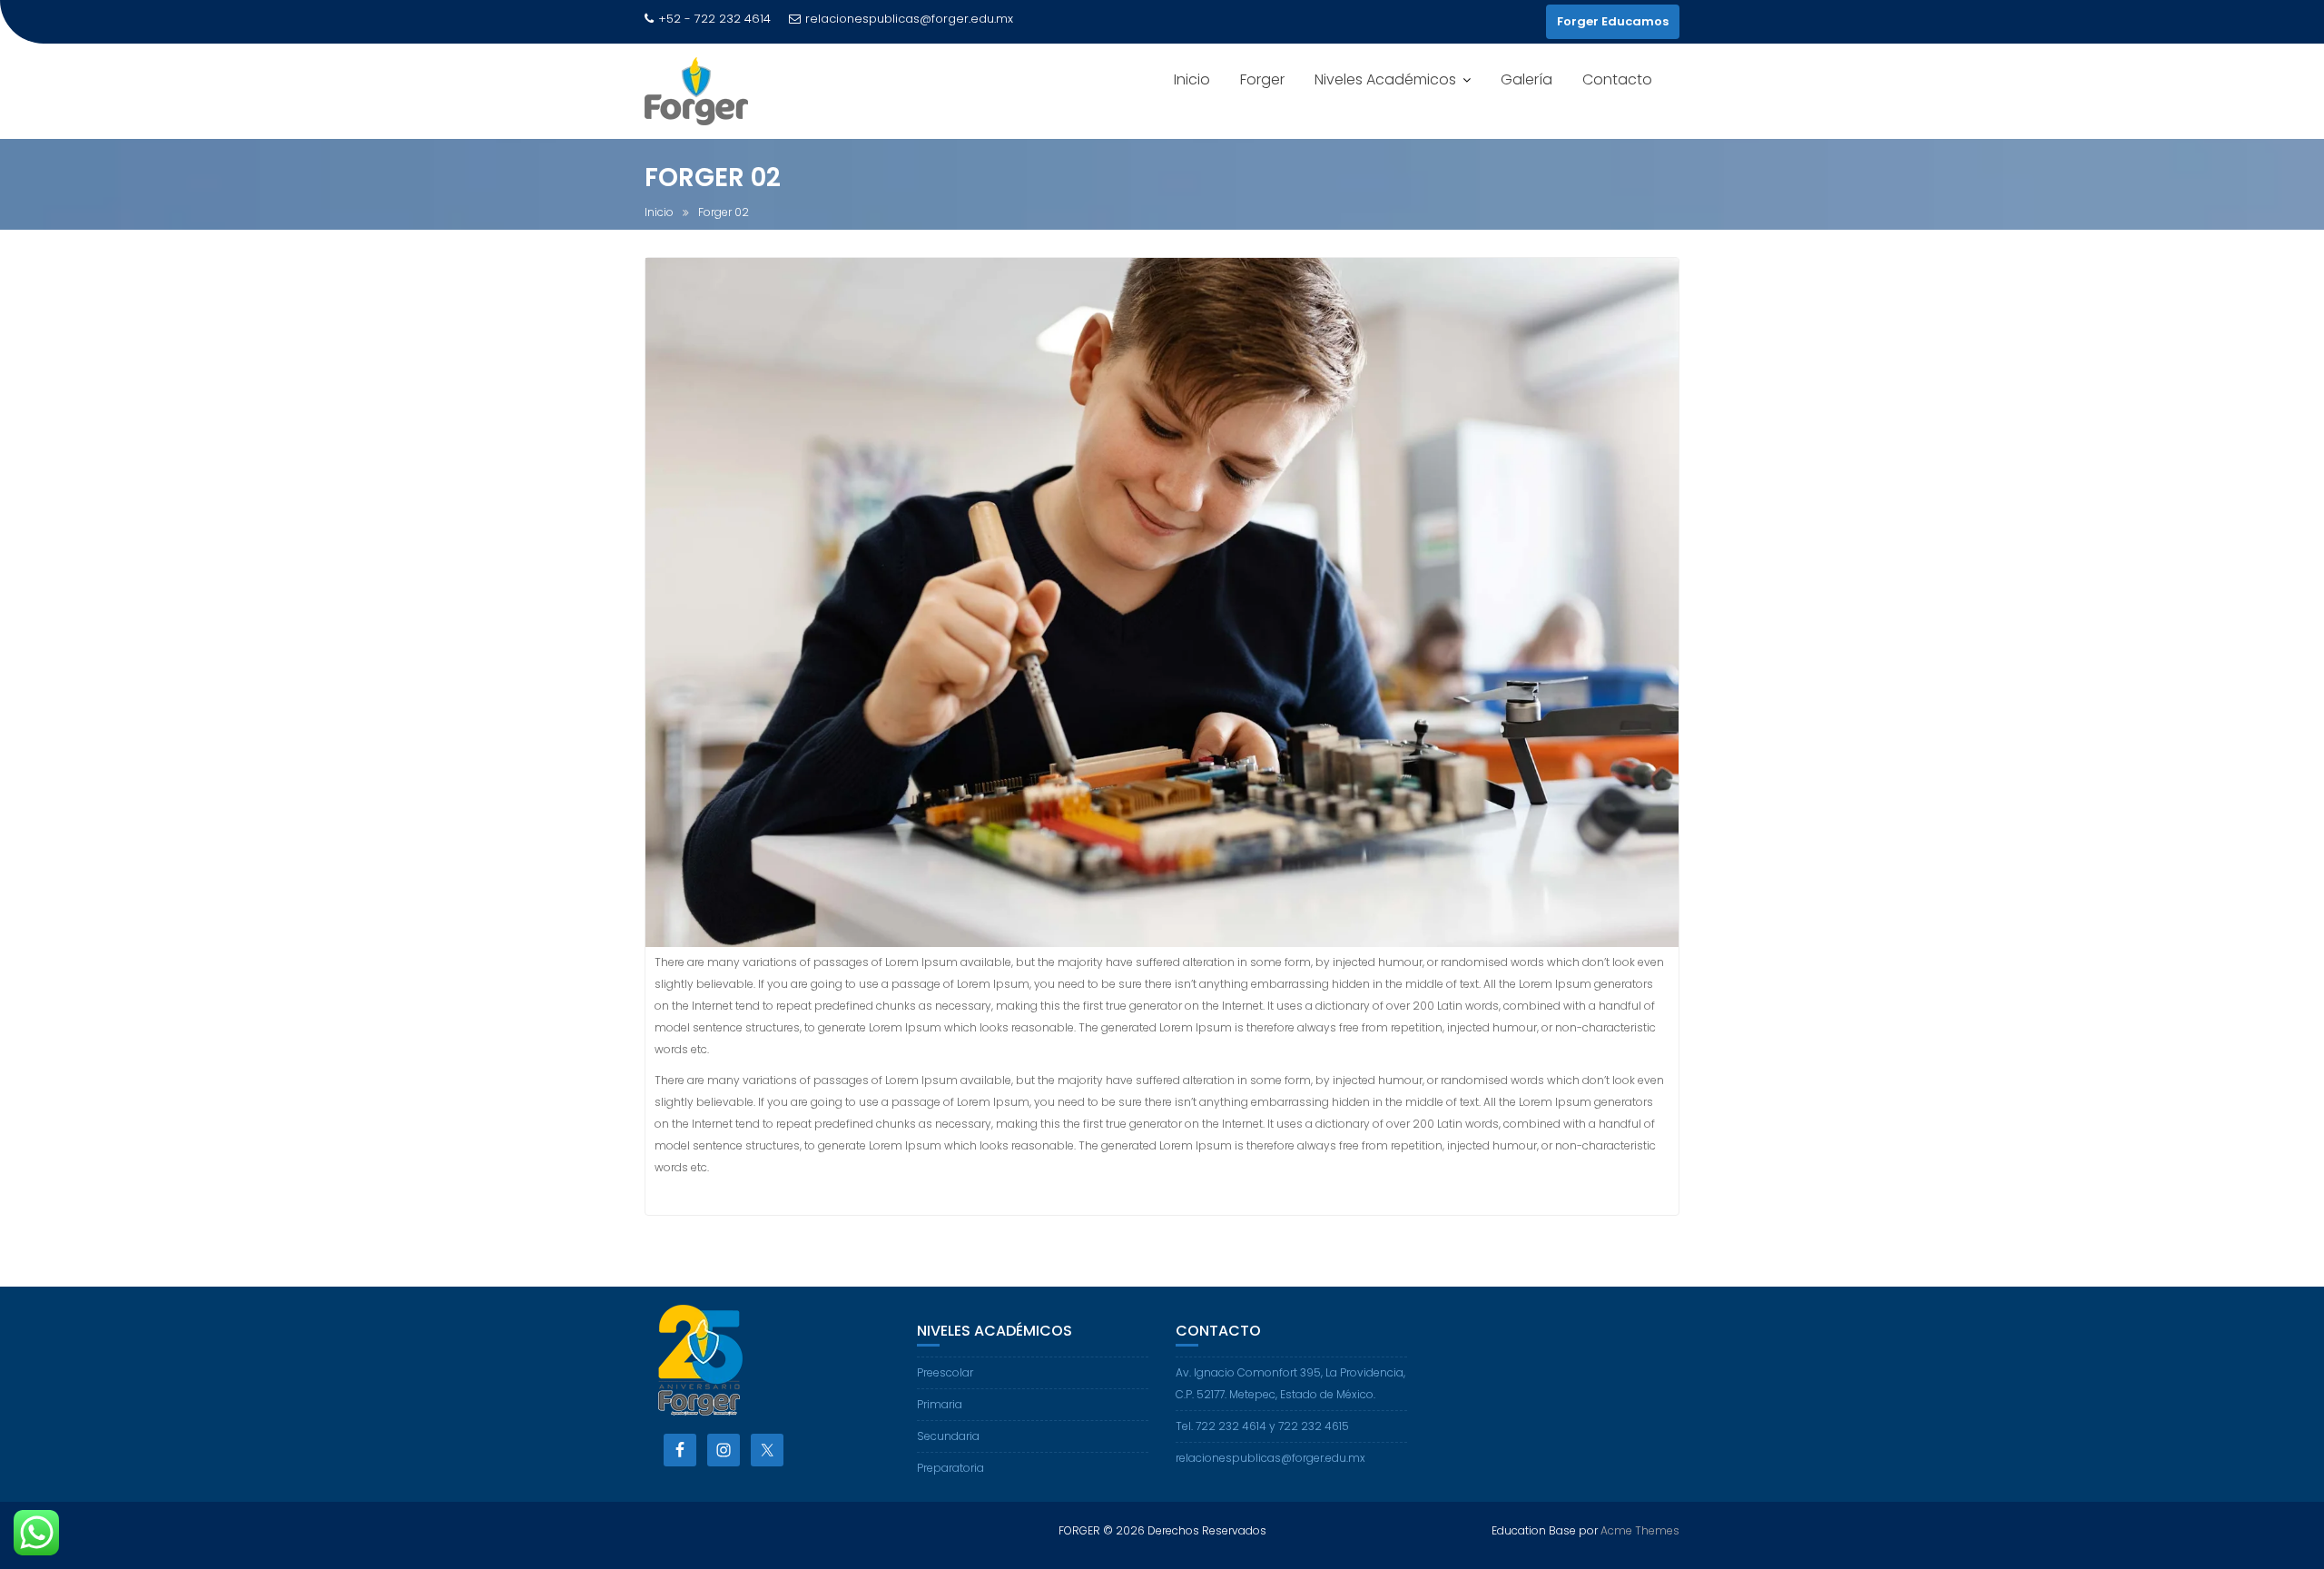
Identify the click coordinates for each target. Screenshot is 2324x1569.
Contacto (1617, 79)
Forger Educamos (1613, 21)
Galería (1526, 79)
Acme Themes (1640, 1530)
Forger (1262, 79)
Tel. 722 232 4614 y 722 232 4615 (1262, 1426)
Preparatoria (950, 1468)
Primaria (940, 1404)
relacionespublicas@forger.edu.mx (909, 19)
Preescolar (945, 1372)
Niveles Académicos (1385, 79)
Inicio (1192, 79)
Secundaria (948, 1436)
